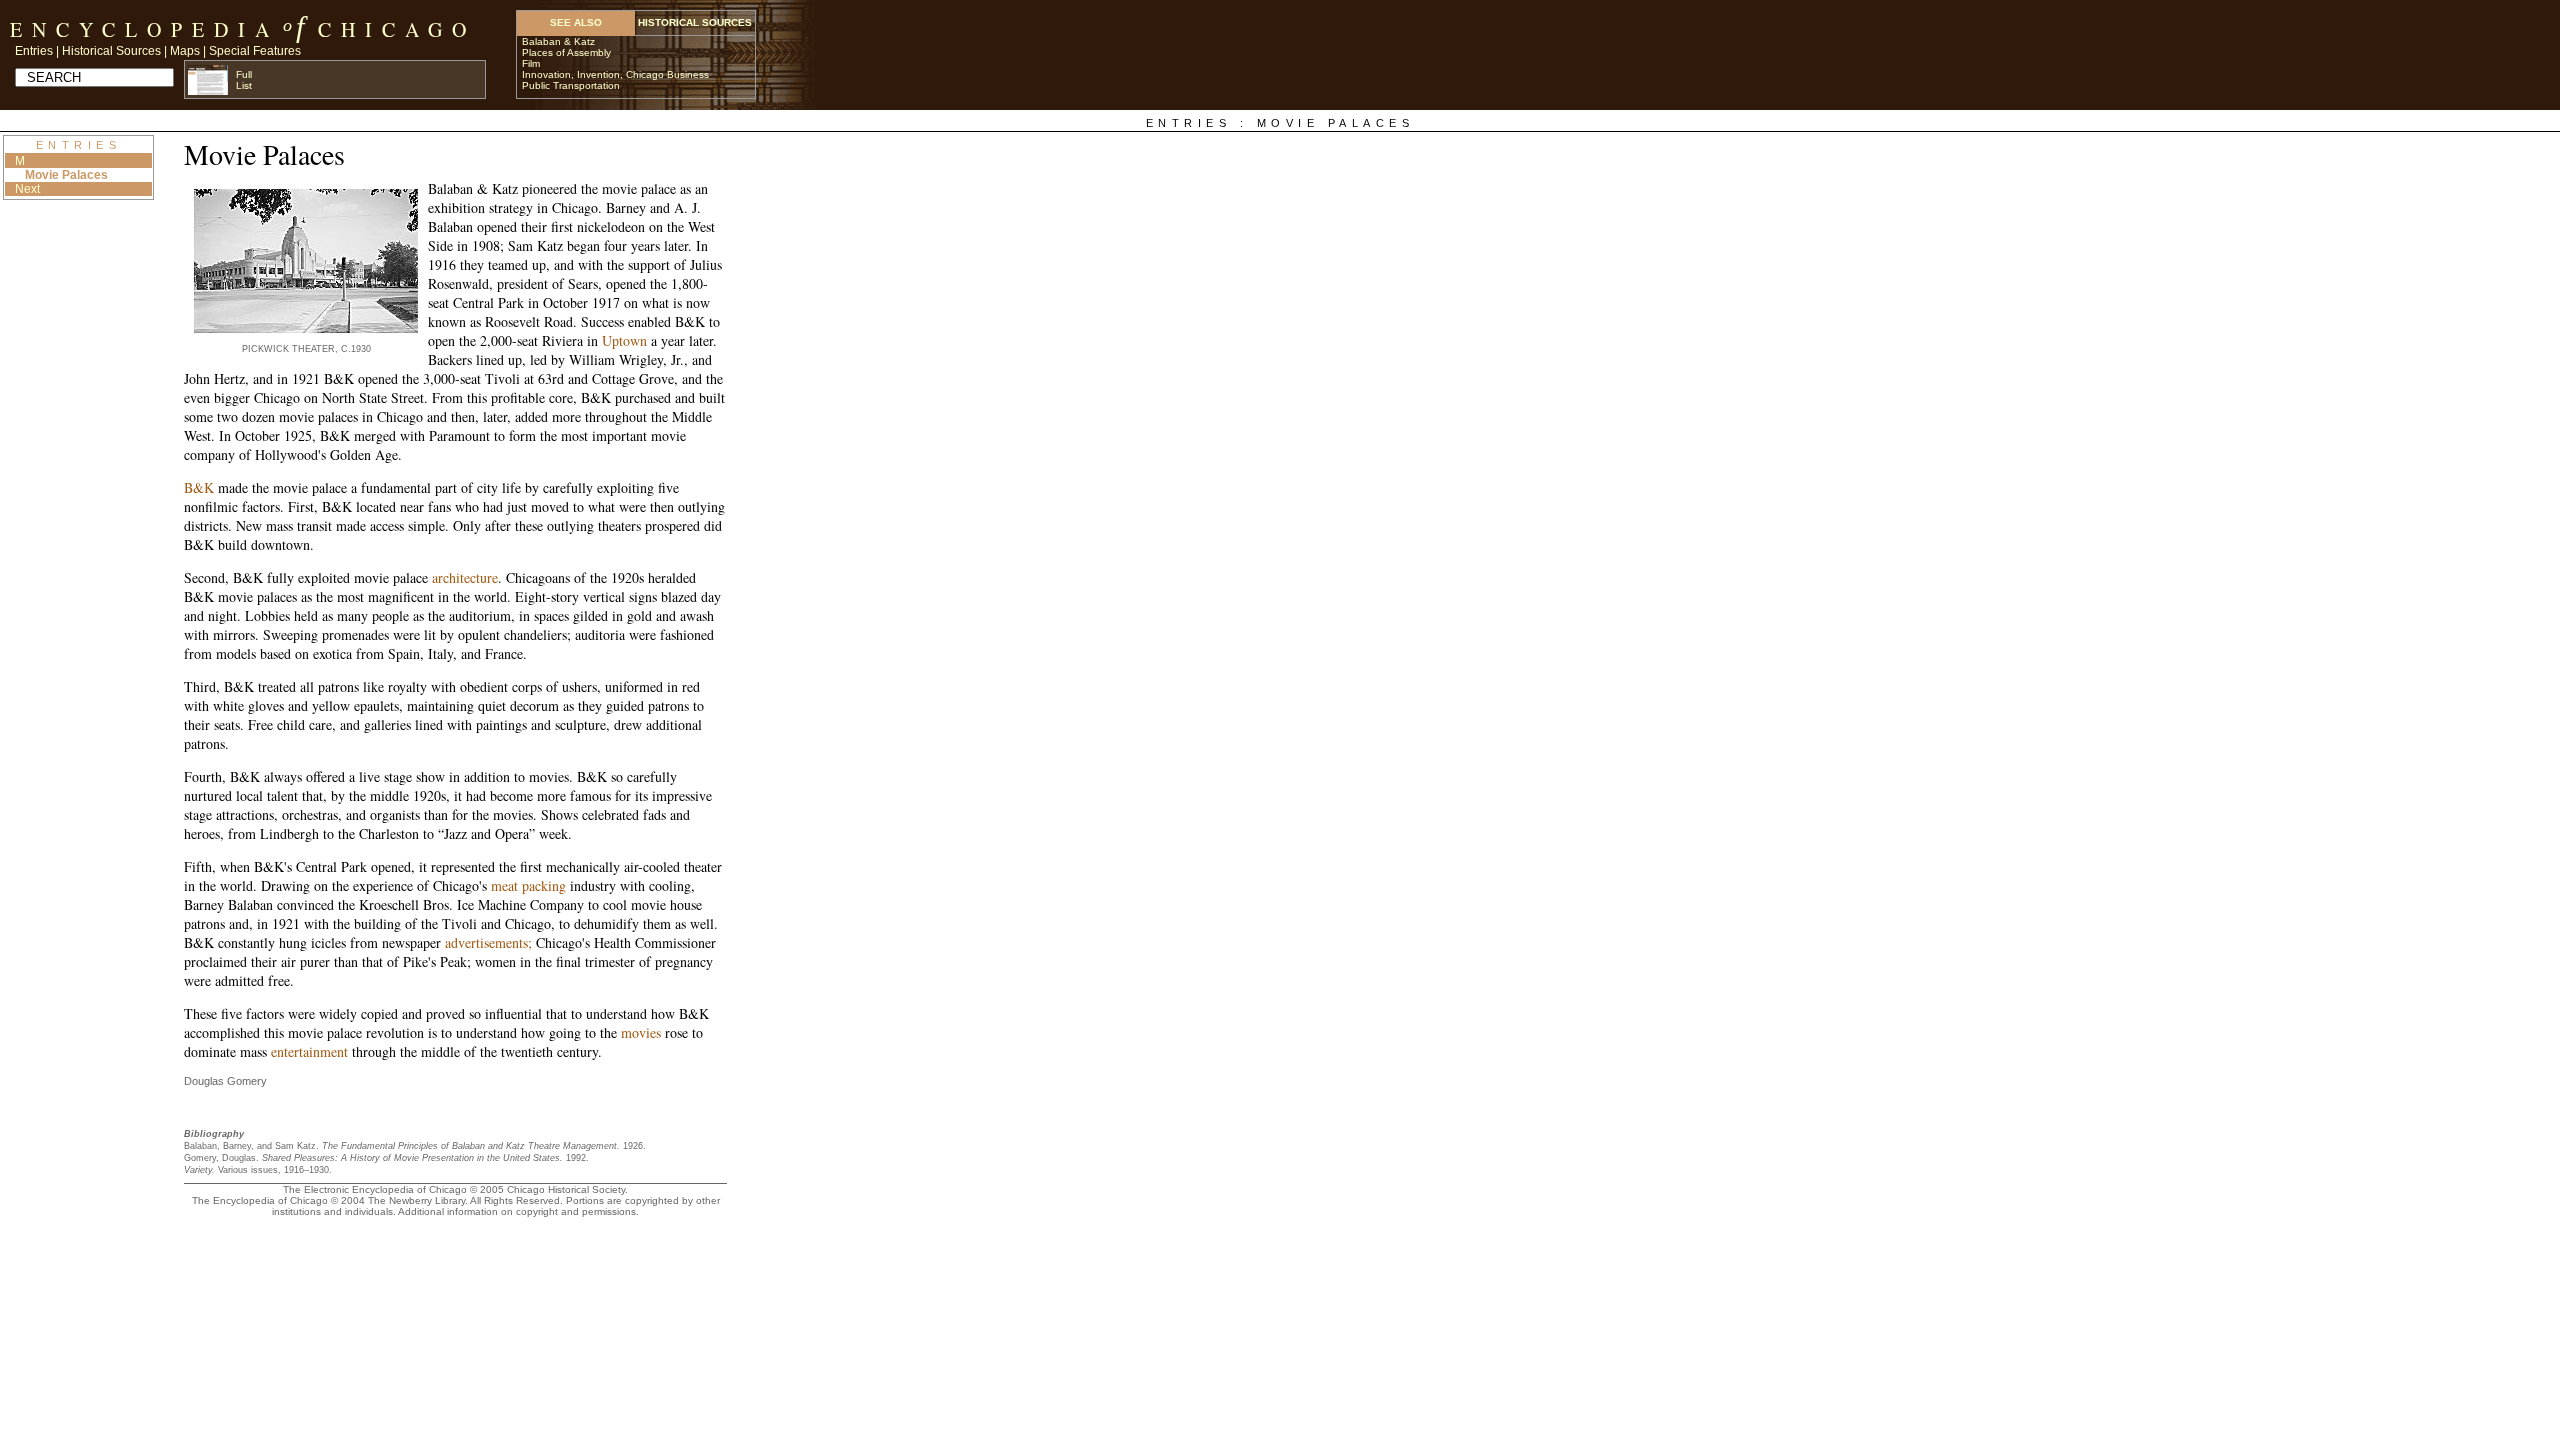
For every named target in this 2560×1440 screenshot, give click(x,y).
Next (27, 189)
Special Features (255, 51)
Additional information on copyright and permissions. (518, 1211)
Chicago (397, 29)
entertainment (309, 1051)
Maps (185, 51)
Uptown (624, 340)
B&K (199, 487)
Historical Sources (111, 51)
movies (641, 1032)
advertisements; (488, 942)
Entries (34, 51)
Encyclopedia (144, 29)
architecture (465, 577)
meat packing (528, 885)
